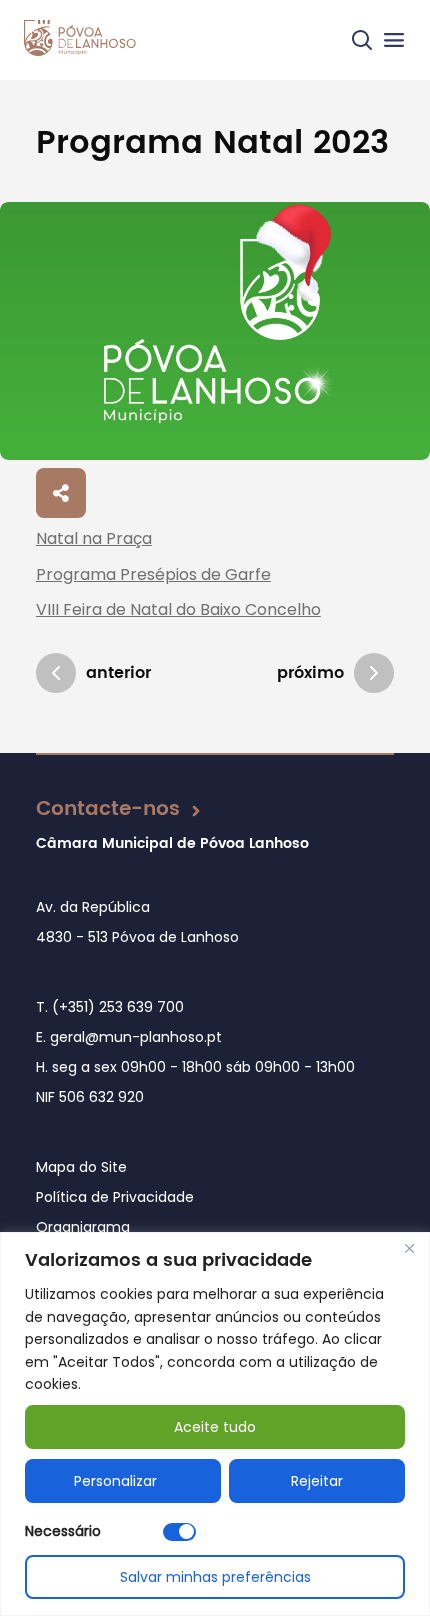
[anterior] (56, 673)
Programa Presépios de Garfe (153, 574)
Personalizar (115, 1481)
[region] (215, 1424)
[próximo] (374, 673)
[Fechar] (409, 1249)
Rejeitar (317, 1481)
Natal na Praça (94, 538)
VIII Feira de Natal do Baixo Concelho (178, 609)
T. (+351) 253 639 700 (110, 1007)
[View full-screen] (215, 331)
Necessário (63, 1531)
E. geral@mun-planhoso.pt (129, 1037)
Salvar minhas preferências (215, 1577)
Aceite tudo (215, 1427)
